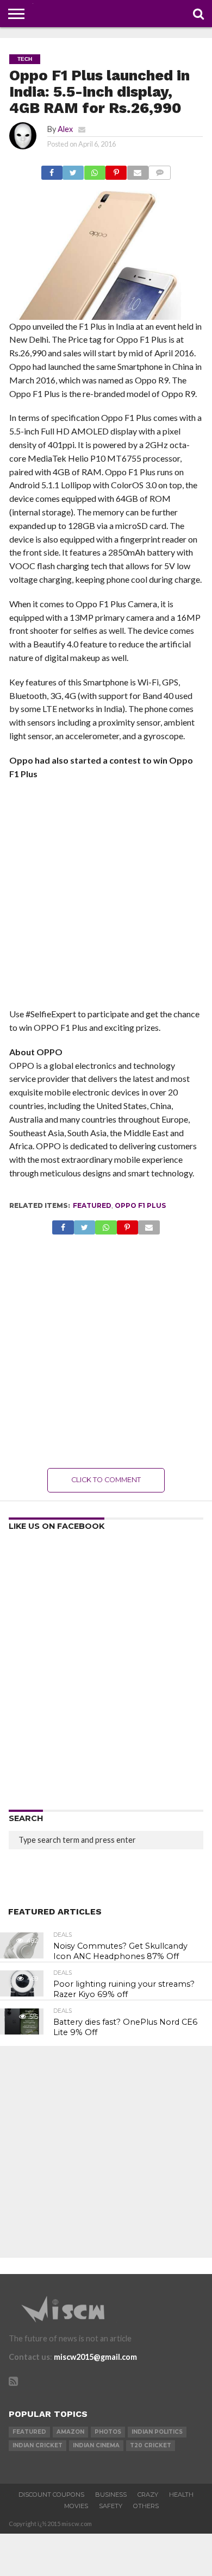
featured (92, 1205)
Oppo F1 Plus (140, 1205)
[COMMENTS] (160, 170)
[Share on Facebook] (52, 170)
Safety (111, 2506)
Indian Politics (157, 2432)
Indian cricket (38, 2445)
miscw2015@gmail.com (95, 2357)
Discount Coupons (51, 2495)
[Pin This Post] (116, 170)
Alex (65, 129)
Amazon (70, 2432)
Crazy (148, 2495)
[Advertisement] (106, 897)
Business (111, 2495)
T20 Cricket (151, 2445)
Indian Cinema (96, 2445)
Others (146, 2506)
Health (181, 2495)
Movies (76, 2506)
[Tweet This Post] (73, 170)
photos (108, 2432)
